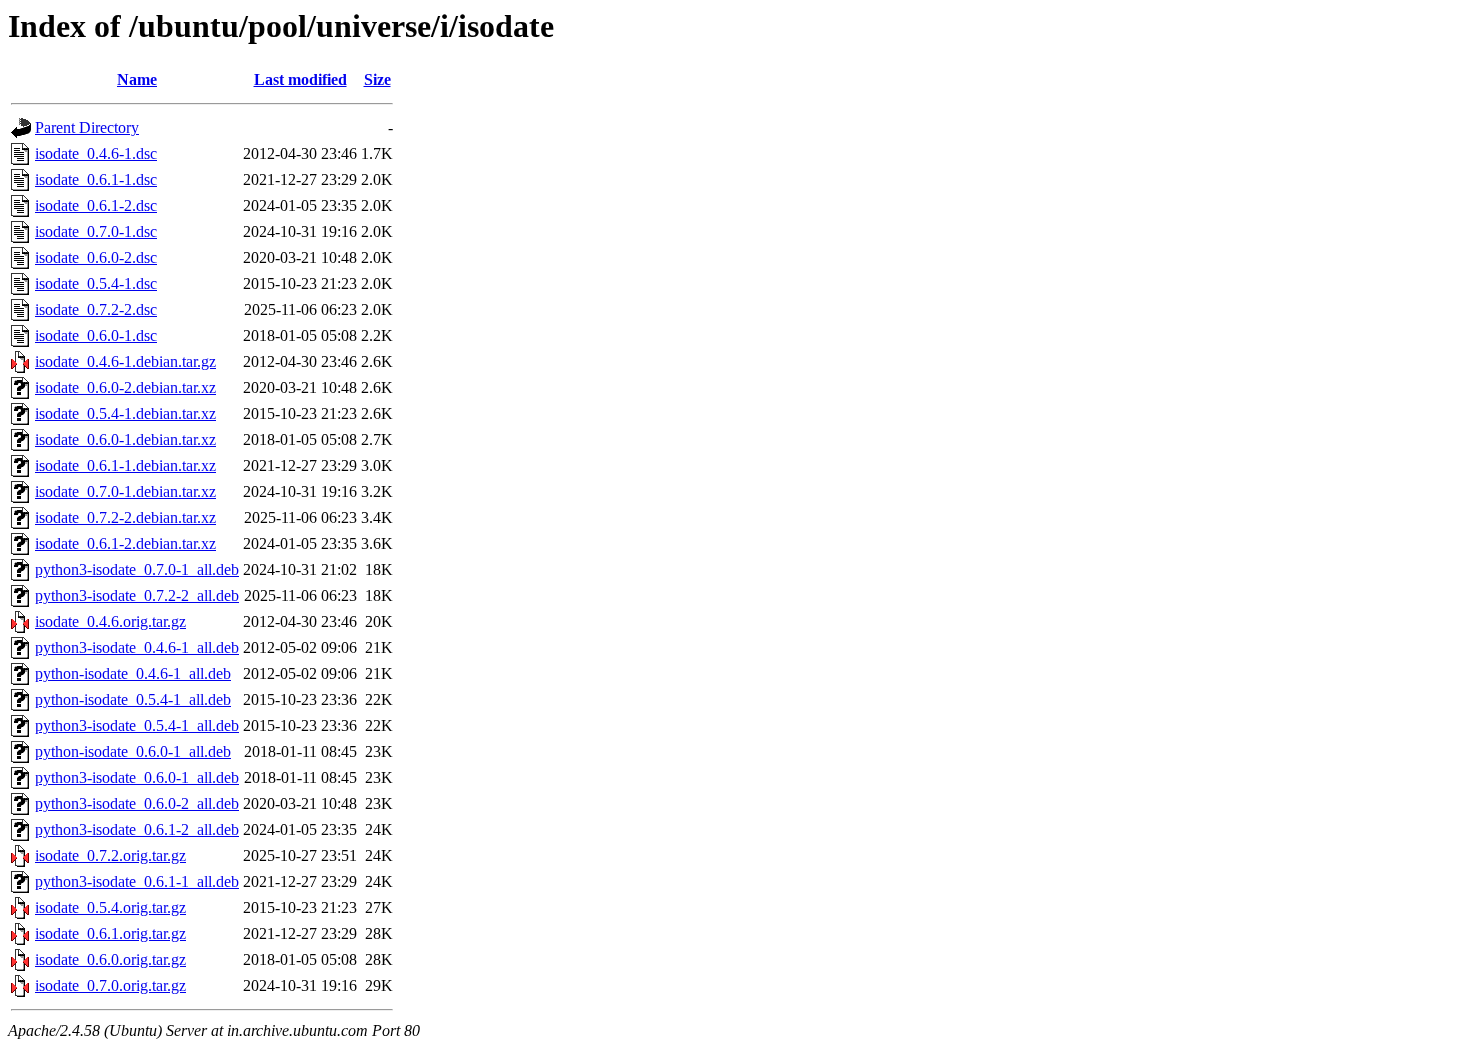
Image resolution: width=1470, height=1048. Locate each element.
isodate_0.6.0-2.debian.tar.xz (125, 387)
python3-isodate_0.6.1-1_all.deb (137, 881)
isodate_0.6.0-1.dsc (96, 335)
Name (137, 79)
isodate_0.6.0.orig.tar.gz (110, 959)
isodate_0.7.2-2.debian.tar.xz (125, 517)
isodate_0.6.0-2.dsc (96, 257)
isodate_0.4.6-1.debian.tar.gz (125, 361)
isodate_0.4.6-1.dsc (96, 153)
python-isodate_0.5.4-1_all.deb (133, 699)
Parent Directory (87, 127)
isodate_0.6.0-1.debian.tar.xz (125, 439)
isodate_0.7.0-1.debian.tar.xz (125, 491)
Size (377, 79)
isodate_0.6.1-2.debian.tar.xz (125, 543)
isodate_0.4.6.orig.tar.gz (110, 621)
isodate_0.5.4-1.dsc (96, 283)
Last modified (300, 79)
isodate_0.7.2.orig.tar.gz (110, 855)
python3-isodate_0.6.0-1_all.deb (137, 777)
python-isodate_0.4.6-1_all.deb (133, 673)
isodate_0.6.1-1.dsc (96, 179)
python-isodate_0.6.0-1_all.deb (133, 751)
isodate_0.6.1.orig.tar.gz (110, 933)
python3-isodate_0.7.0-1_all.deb (137, 569)
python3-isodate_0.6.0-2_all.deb (137, 803)
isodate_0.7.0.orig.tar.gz (110, 985)
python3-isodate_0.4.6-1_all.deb (137, 647)
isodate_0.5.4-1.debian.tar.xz (125, 413)
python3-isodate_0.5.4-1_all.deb (137, 725)
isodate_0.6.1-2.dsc (96, 205)
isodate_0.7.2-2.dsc (96, 309)
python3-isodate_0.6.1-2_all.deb (137, 829)
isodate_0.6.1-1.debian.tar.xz (125, 465)
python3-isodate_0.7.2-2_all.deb (137, 595)
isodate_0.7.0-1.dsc (96, 231)
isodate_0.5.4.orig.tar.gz (110, 907)
